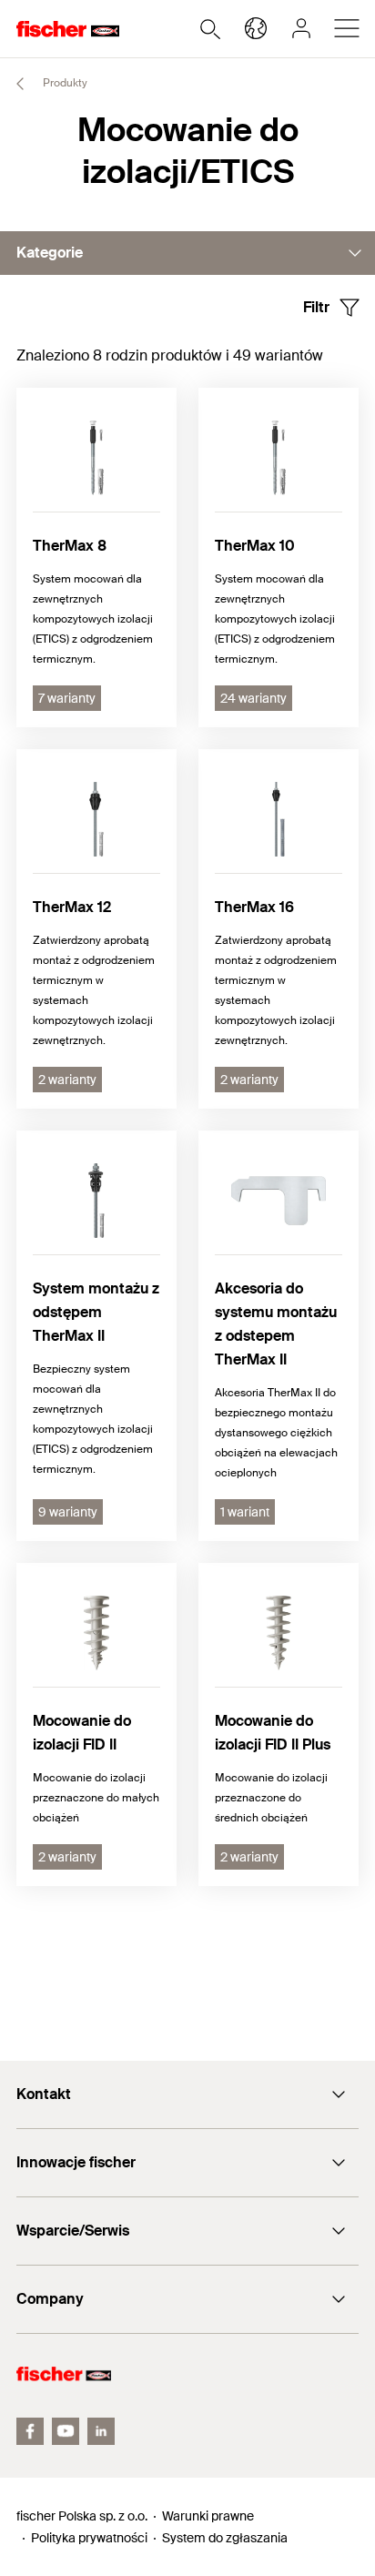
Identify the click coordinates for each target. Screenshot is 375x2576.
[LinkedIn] (101, 2431)
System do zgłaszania (225, 2538)
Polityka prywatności (89, 2538)
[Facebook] (30, 2431)
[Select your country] (256, 28)
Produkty (64, 83)
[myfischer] (301, 28)
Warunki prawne (208, 2516)
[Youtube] (66, 2431)
